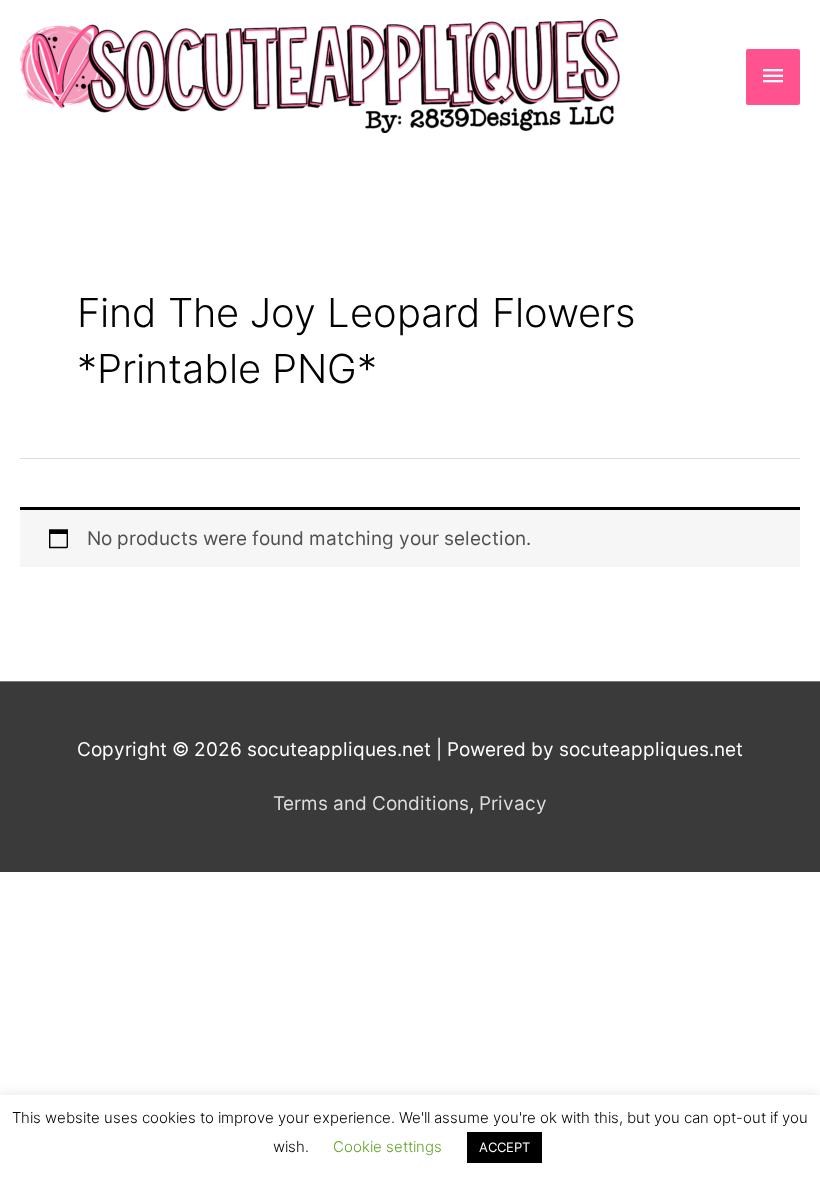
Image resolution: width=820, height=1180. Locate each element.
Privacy (513, 803)
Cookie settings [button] (387, 1146)
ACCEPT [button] (504, 1147)
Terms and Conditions (371, 803)
